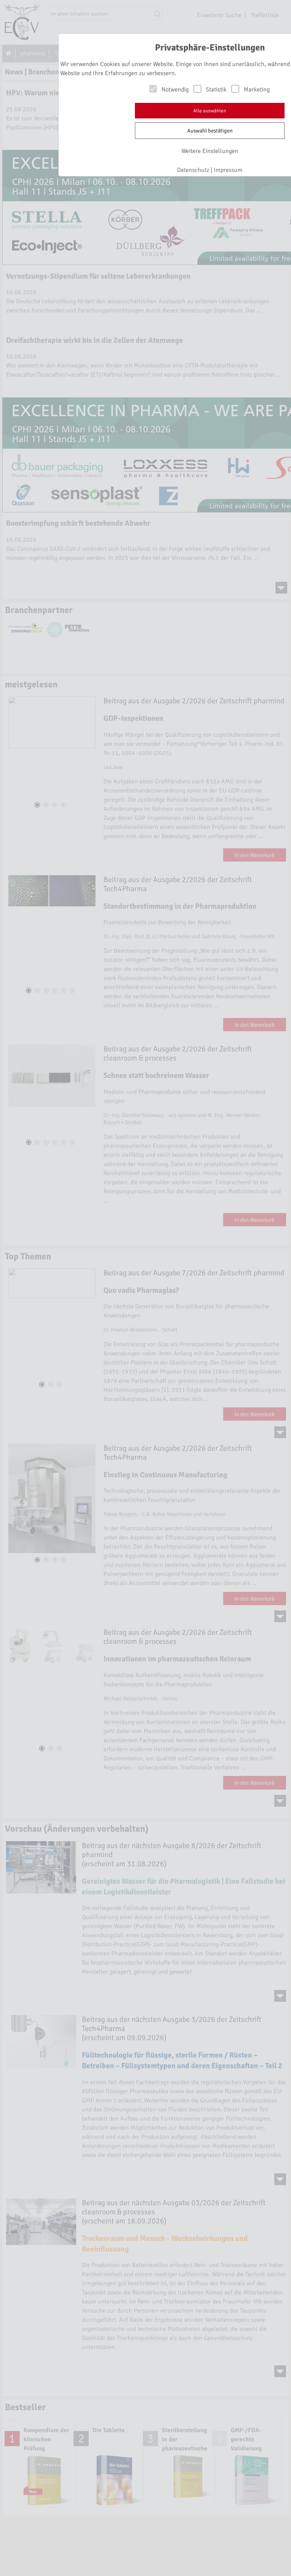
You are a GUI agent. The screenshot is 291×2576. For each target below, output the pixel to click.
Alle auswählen (210, 111)
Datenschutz (193, 170)
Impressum (228, 170)
